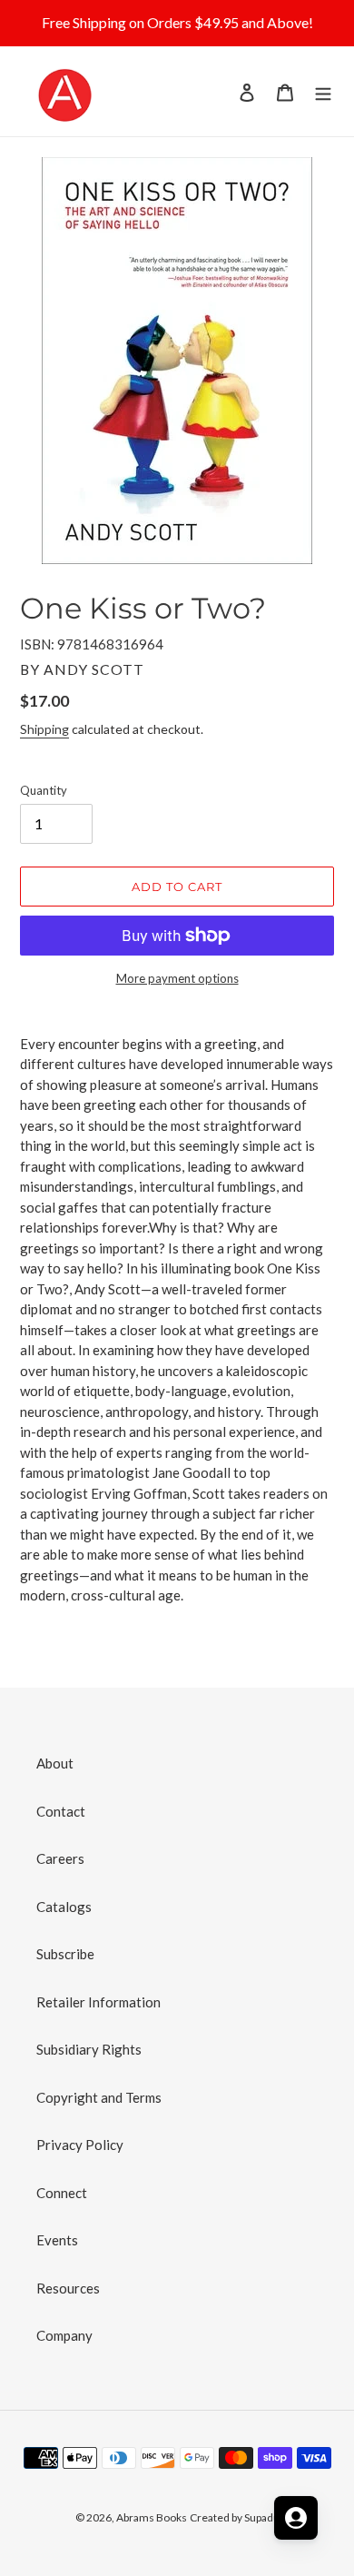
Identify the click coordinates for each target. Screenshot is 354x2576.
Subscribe (65, 1954)
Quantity (44, 790)
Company (64, 2335)
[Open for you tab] (296, 2518)
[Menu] (323, 91)
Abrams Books (152, 2517)
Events (57, 2240)
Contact (61, 1811)
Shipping (44, 729)
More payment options (177, 978)
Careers (60, 1858)
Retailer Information (98, 2002)
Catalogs (64, 1907)
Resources (68, 2288)
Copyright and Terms (99, 2097)
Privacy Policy (80, 2145)
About (55, 1763)
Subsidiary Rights (89, 2049)
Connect (62, 2193)
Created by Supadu (235, 2517)
